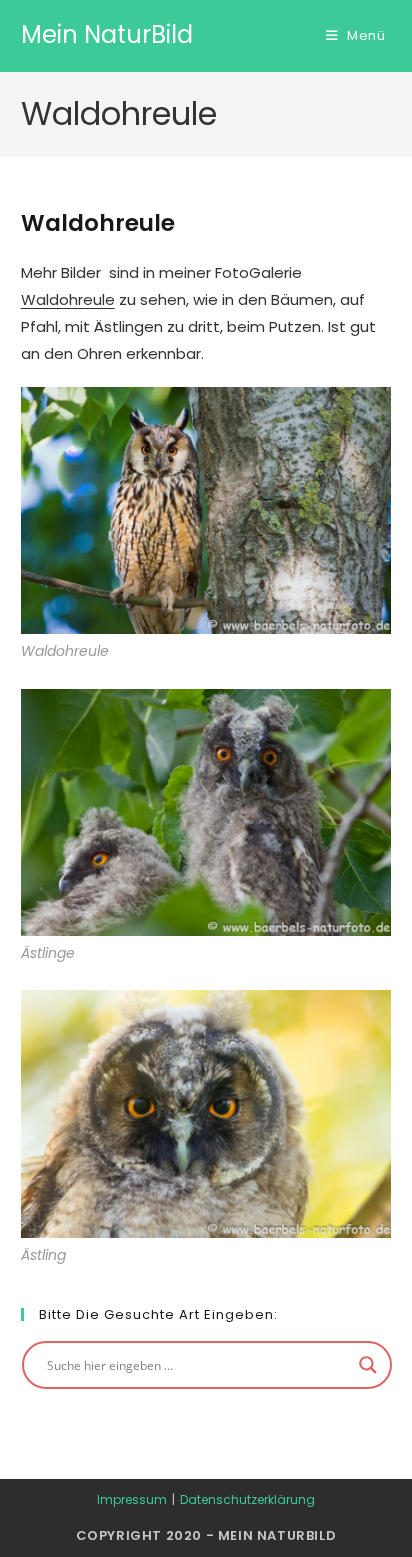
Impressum (132, 1499)
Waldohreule (68, 299)
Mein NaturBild (107, 34)
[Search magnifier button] (368, 1365)
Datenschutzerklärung (247, 1499)
